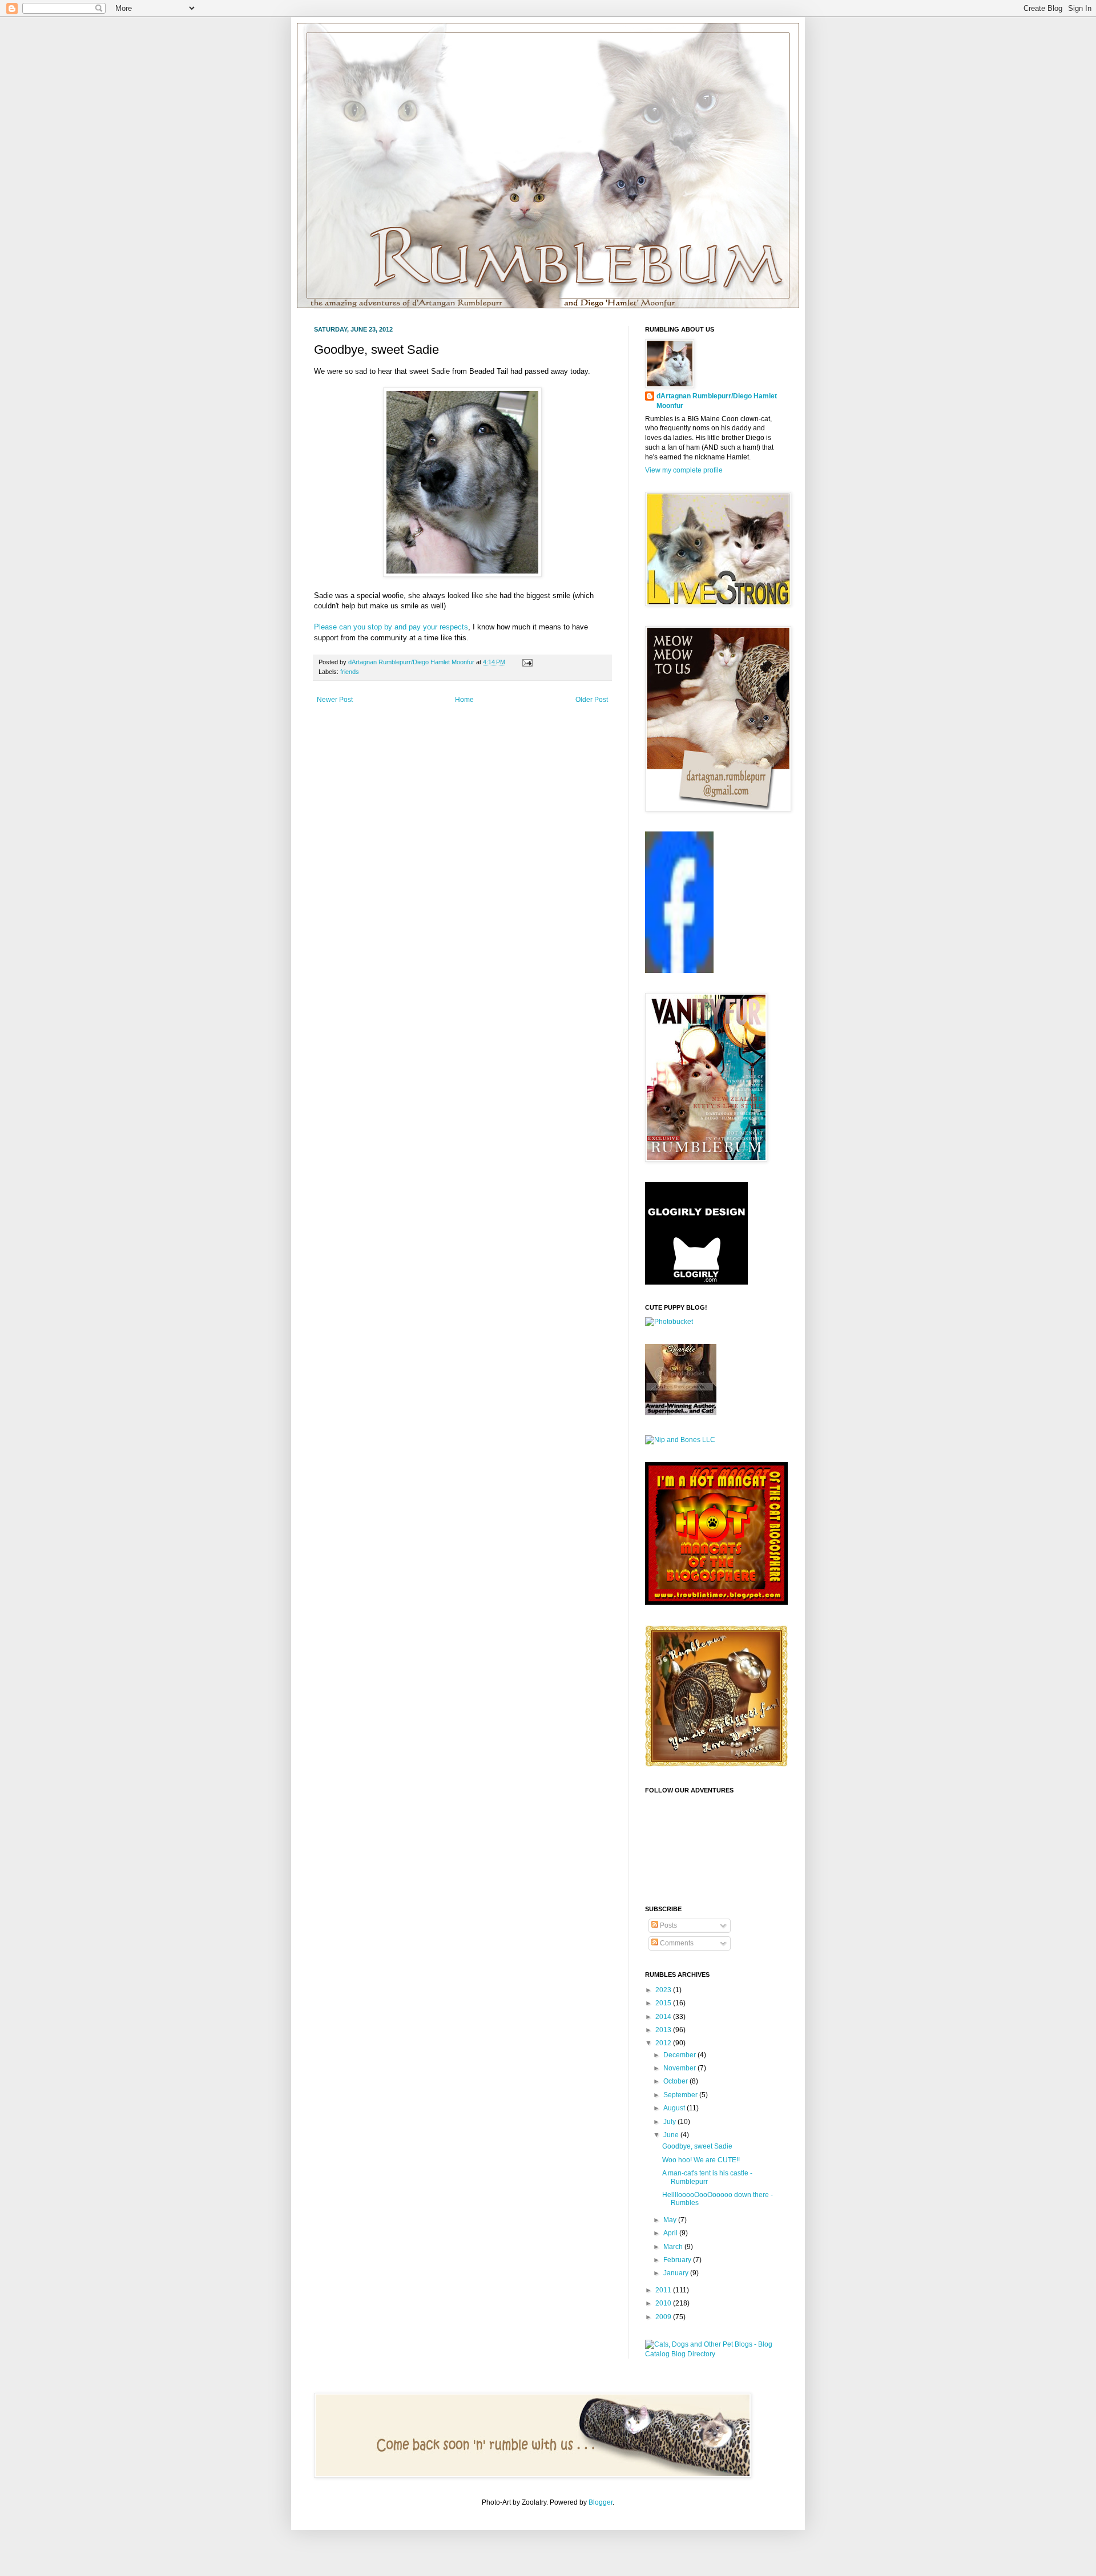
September (681, 2095)
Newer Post (335, 700)
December (680, 2055)
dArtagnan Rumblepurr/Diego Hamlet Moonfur (717, 401)
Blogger (601, 2502)
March (674, 2247)
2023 (664, 1990)
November (680, 2068)
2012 (664, 2043)
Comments (676, 1943)
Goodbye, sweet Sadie (697, 2146)
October (676, 2081)
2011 (664, 2290)
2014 (664, 2017)
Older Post (592, 700)
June (672, 2135)
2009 (664, 2317)
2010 (664, 2303)
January (677, 2273)
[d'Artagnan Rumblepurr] (679, 971)
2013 (664, 2030)
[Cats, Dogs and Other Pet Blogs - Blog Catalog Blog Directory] (714, 2354)
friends (350, 672)
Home (464, 700)
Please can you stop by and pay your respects (391, 627)
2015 (664, 2003)
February (678, 2260)
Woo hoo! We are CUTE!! (701, 2160)
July (670, 2122)
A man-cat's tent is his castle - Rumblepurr (707, 2177)
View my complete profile (684, 470)
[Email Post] (526, 662)
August (675, 2108)
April (671, 2233)
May (671, 2220)
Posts (668, 1925)
